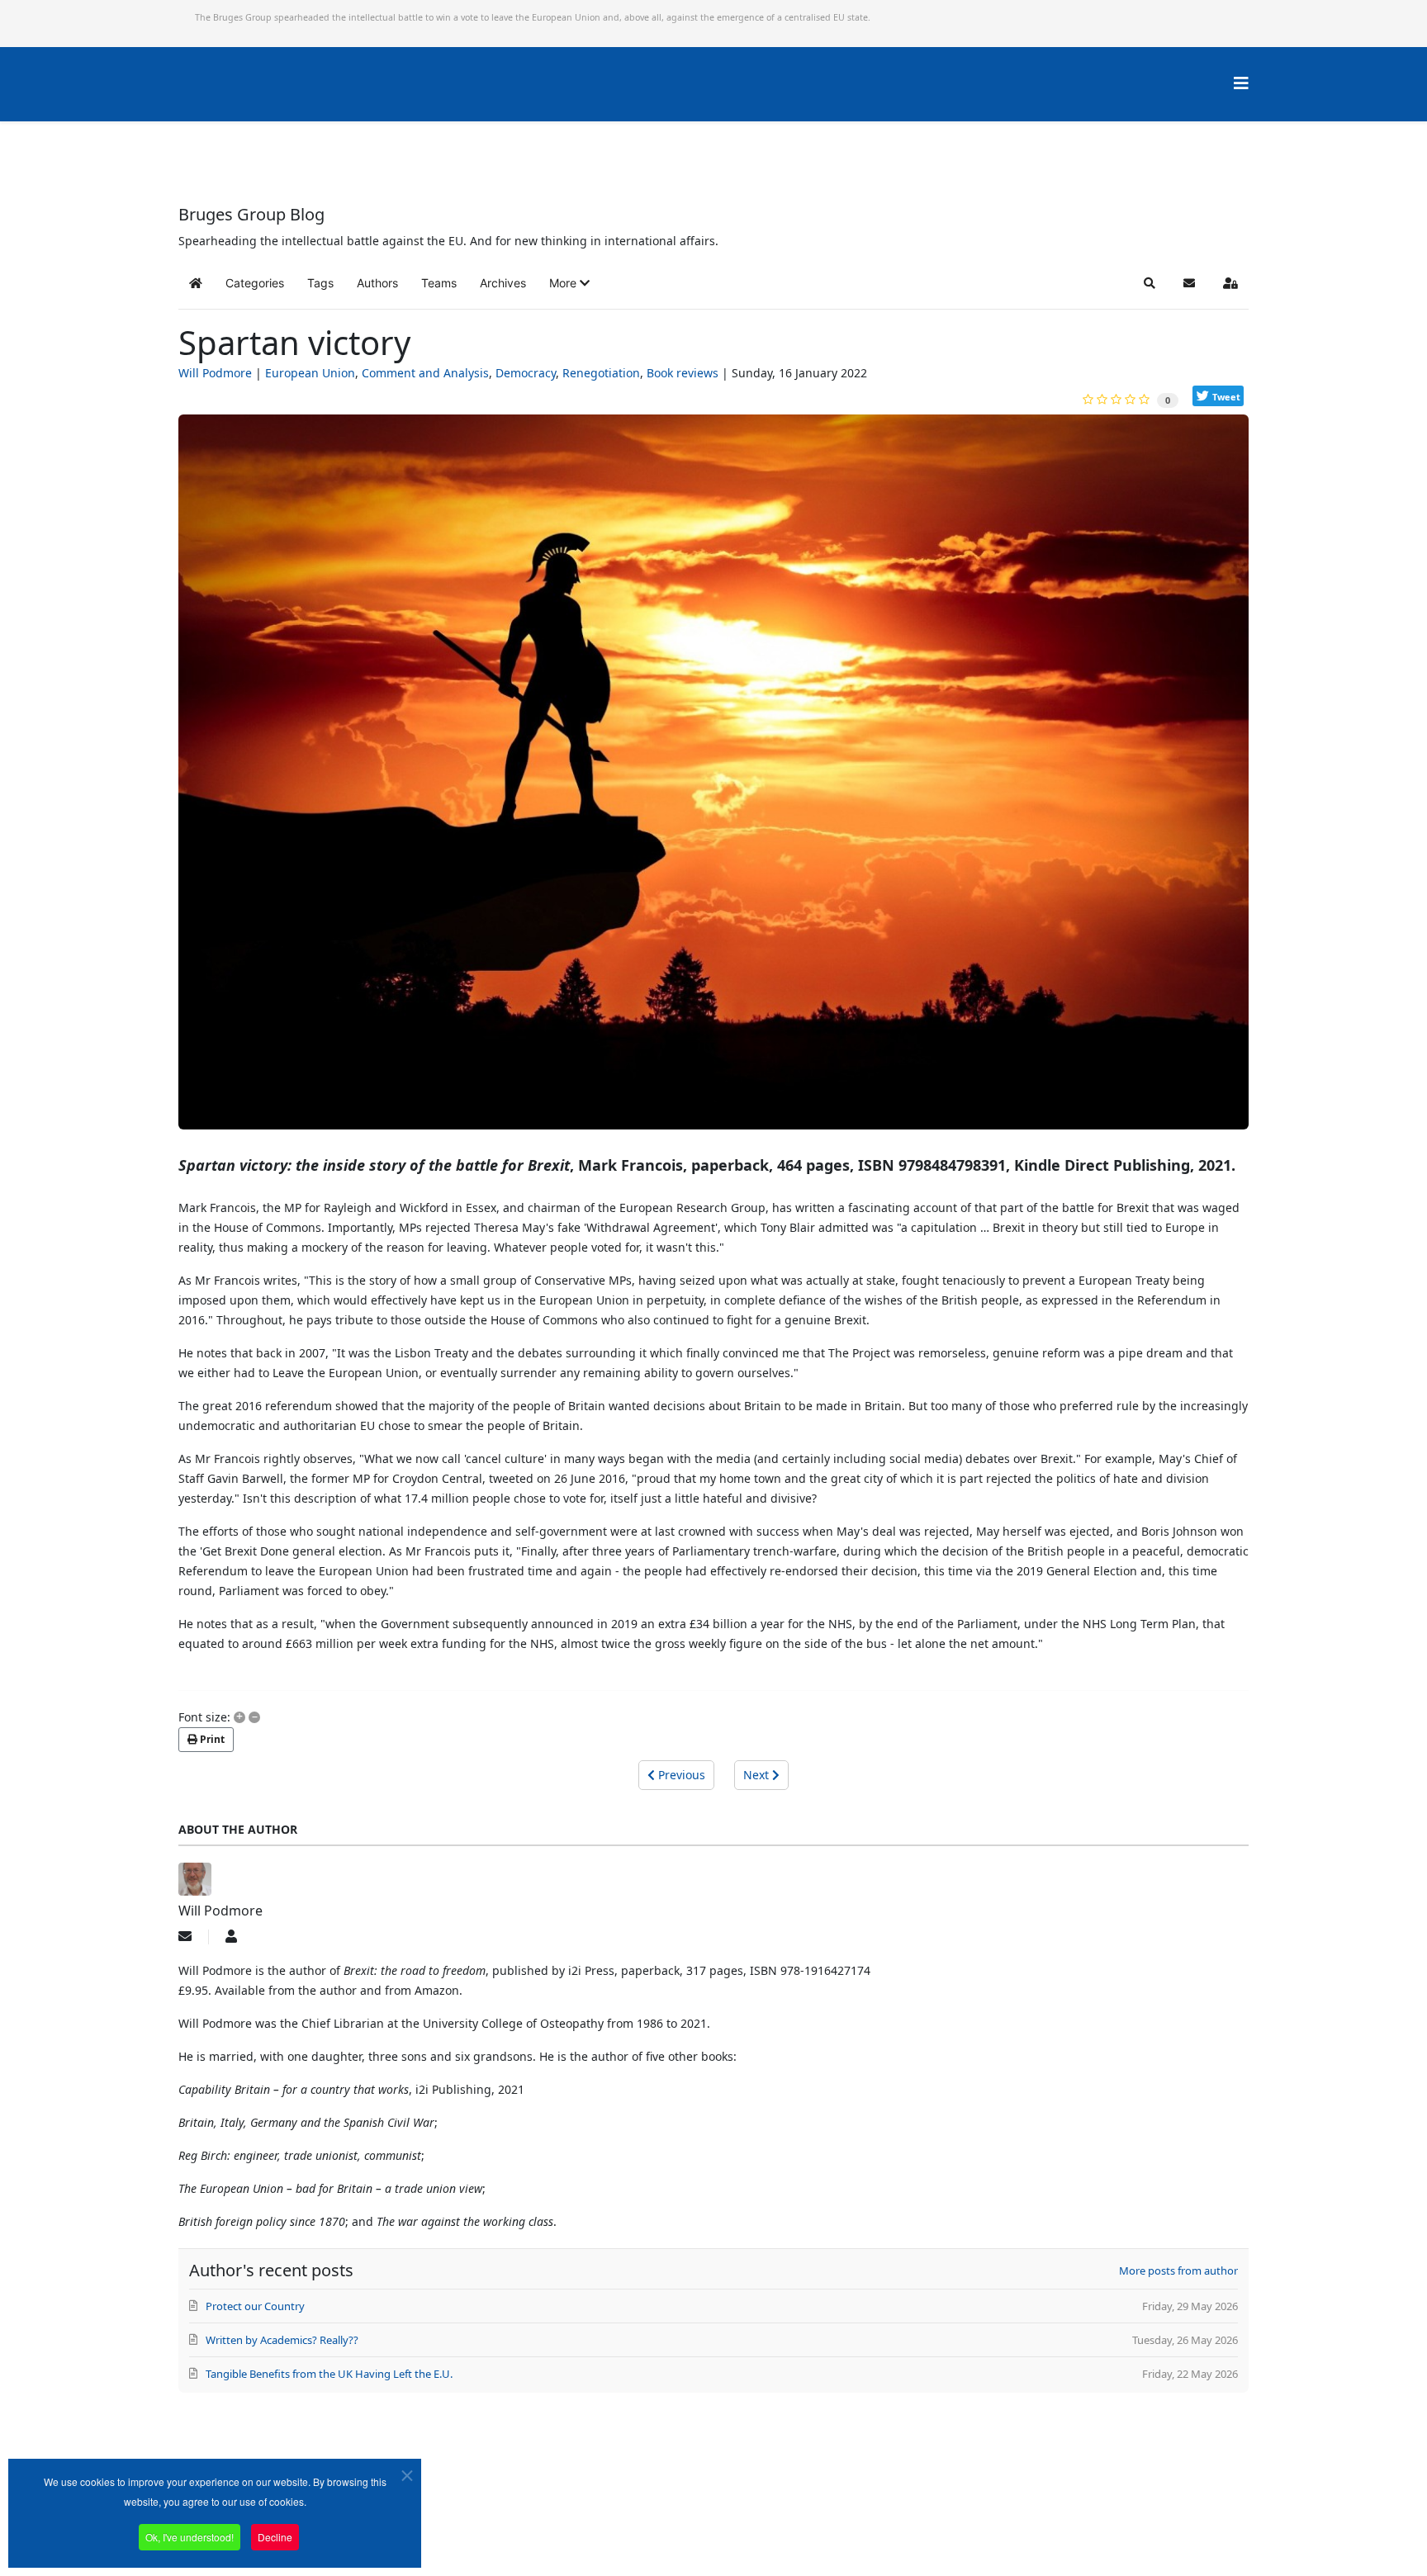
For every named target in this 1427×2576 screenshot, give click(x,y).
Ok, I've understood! (190, 2537)
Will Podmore (215, 373)
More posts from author (1178, 2271)
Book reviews (683, 373)
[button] (569, 283)
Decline (275, 2537)
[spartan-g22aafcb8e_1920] (713, 779)
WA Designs (762, 2529)
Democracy (526, 373)
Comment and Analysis (425, 373)
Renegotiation (601, 373)
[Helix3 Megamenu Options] (1241, 83)
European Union (310, 373)
